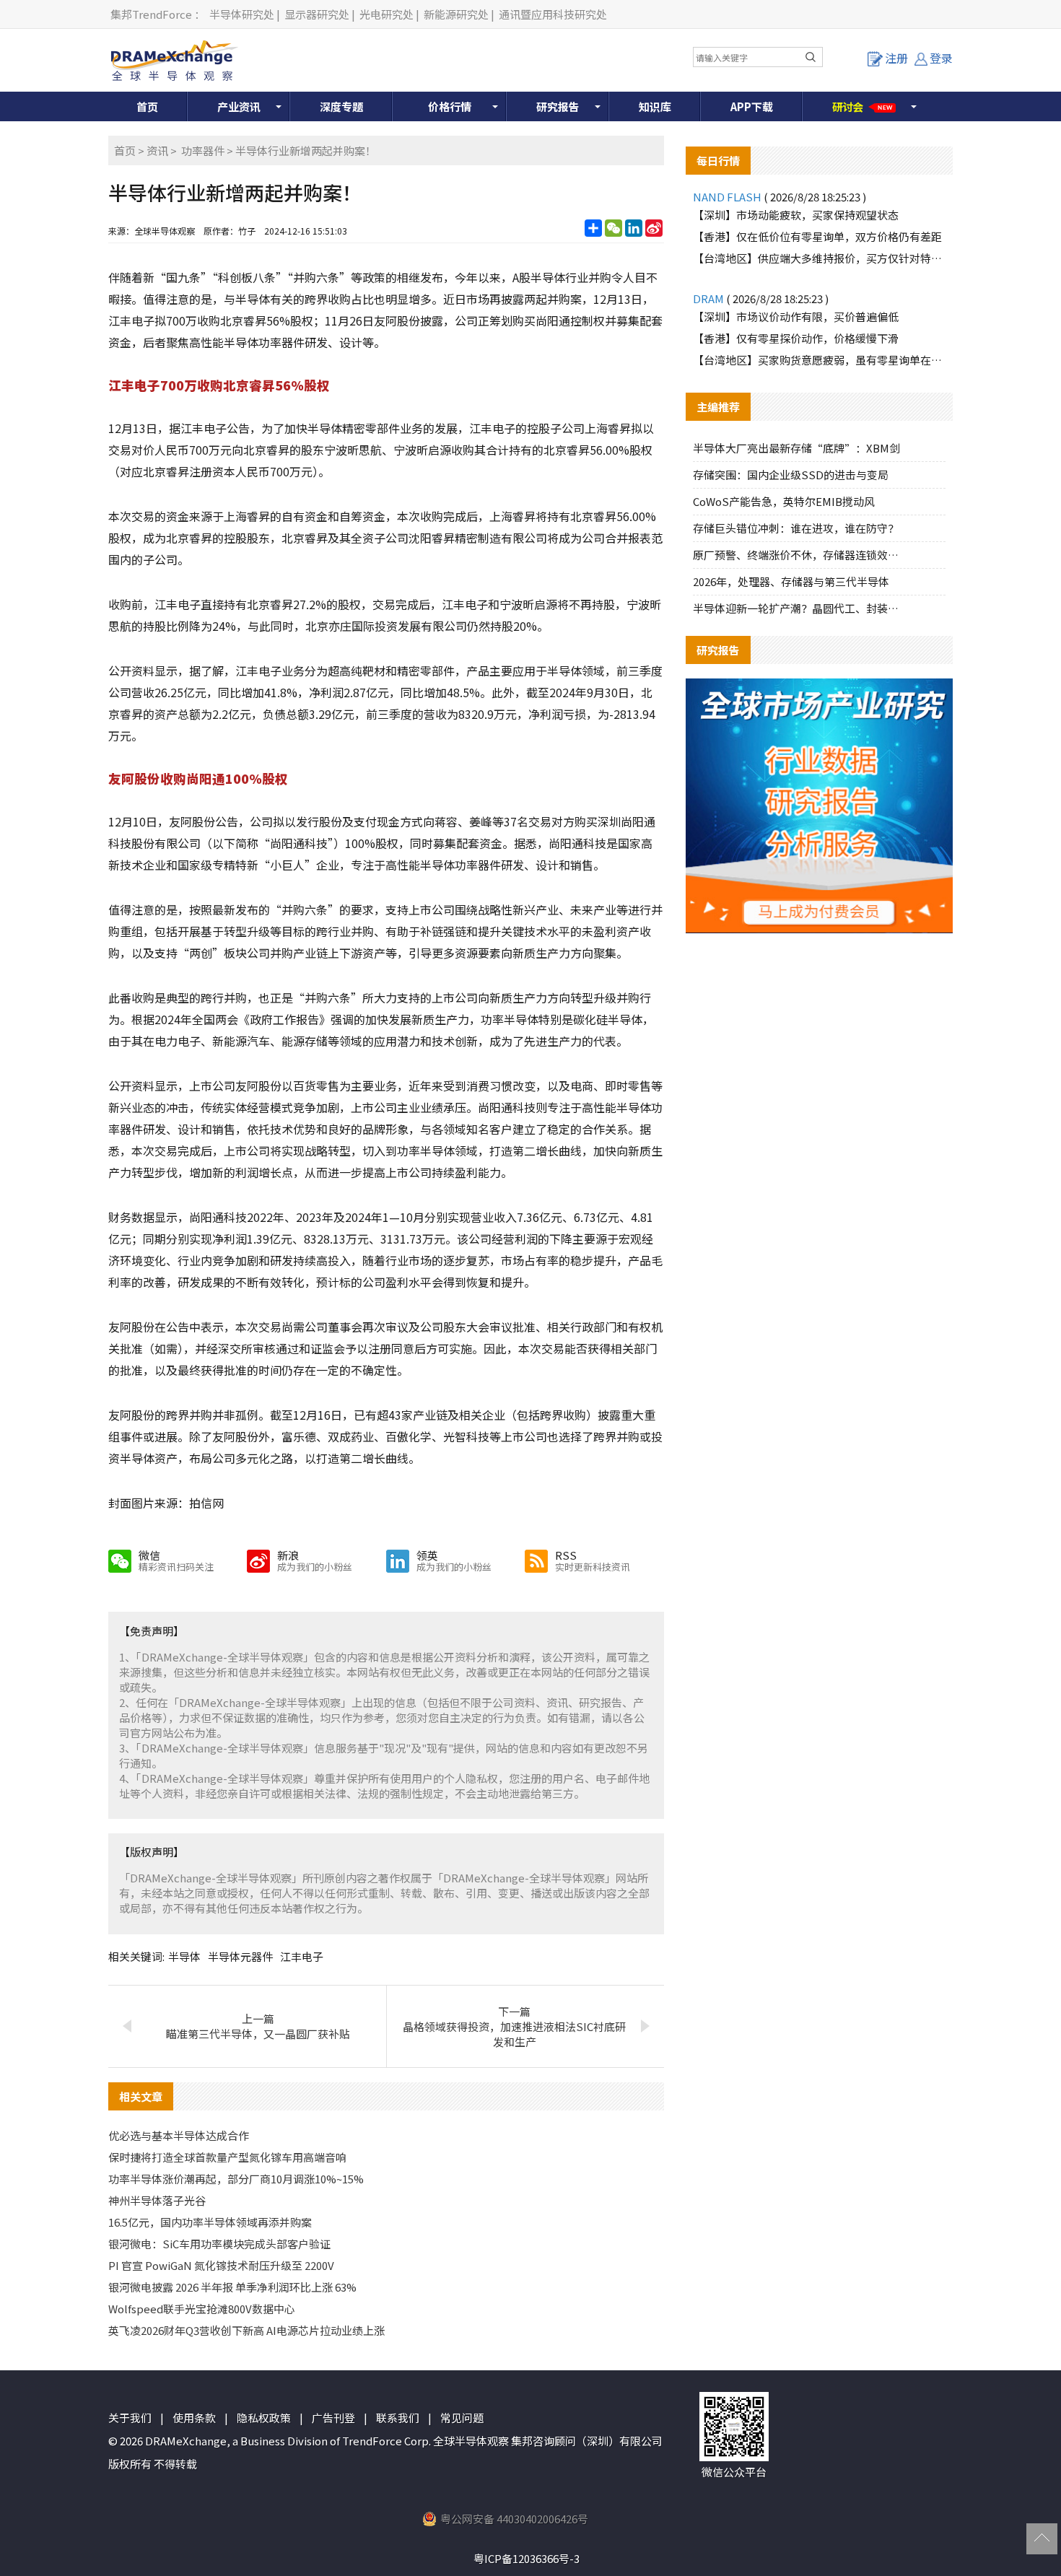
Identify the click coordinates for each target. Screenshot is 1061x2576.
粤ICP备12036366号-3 (527, 2558)
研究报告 (558, 106)
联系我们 (398, 2418)
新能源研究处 (456, 14)
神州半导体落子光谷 (157, 2200)
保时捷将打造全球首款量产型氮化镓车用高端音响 (227, 2157)
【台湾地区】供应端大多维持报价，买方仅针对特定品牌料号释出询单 (819, 258)
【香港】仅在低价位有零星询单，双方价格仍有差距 (817, 236)
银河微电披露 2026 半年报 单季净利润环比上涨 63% (232, 2287)
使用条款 (194, 2418)
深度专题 (341, 106)
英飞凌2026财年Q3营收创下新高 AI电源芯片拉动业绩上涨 (246, 2330)
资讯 (157, 150)
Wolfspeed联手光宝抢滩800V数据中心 (202, 2309)
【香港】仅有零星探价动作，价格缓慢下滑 (796, 338)
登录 (941, 58)
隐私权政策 (264, 2418)
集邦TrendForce (151, 14)
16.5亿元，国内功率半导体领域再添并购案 (210, 2222)
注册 (896, 58)
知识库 (655, 106)
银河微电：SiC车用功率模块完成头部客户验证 (219, 2244)
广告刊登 (333, 2418)
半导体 (184, 1956)
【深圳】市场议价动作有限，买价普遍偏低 (796, 316)
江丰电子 (302, 1956)
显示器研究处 (317, 14)
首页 (147, 106)
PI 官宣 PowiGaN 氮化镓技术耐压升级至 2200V (221, 2265)
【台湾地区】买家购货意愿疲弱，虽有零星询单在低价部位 (819, 360)
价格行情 (450, 106)
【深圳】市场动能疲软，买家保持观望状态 (796, 215)
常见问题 (462, 2418)
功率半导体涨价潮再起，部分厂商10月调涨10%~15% (236, 2179)
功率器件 (203, 150)
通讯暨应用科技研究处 (553, 14)
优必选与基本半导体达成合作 (179, 2135)
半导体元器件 (240, 1956)
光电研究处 (387, 14)
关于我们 (130, 2418)
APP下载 (752, 106)
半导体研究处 (242, 14)
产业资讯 (239, 106)
